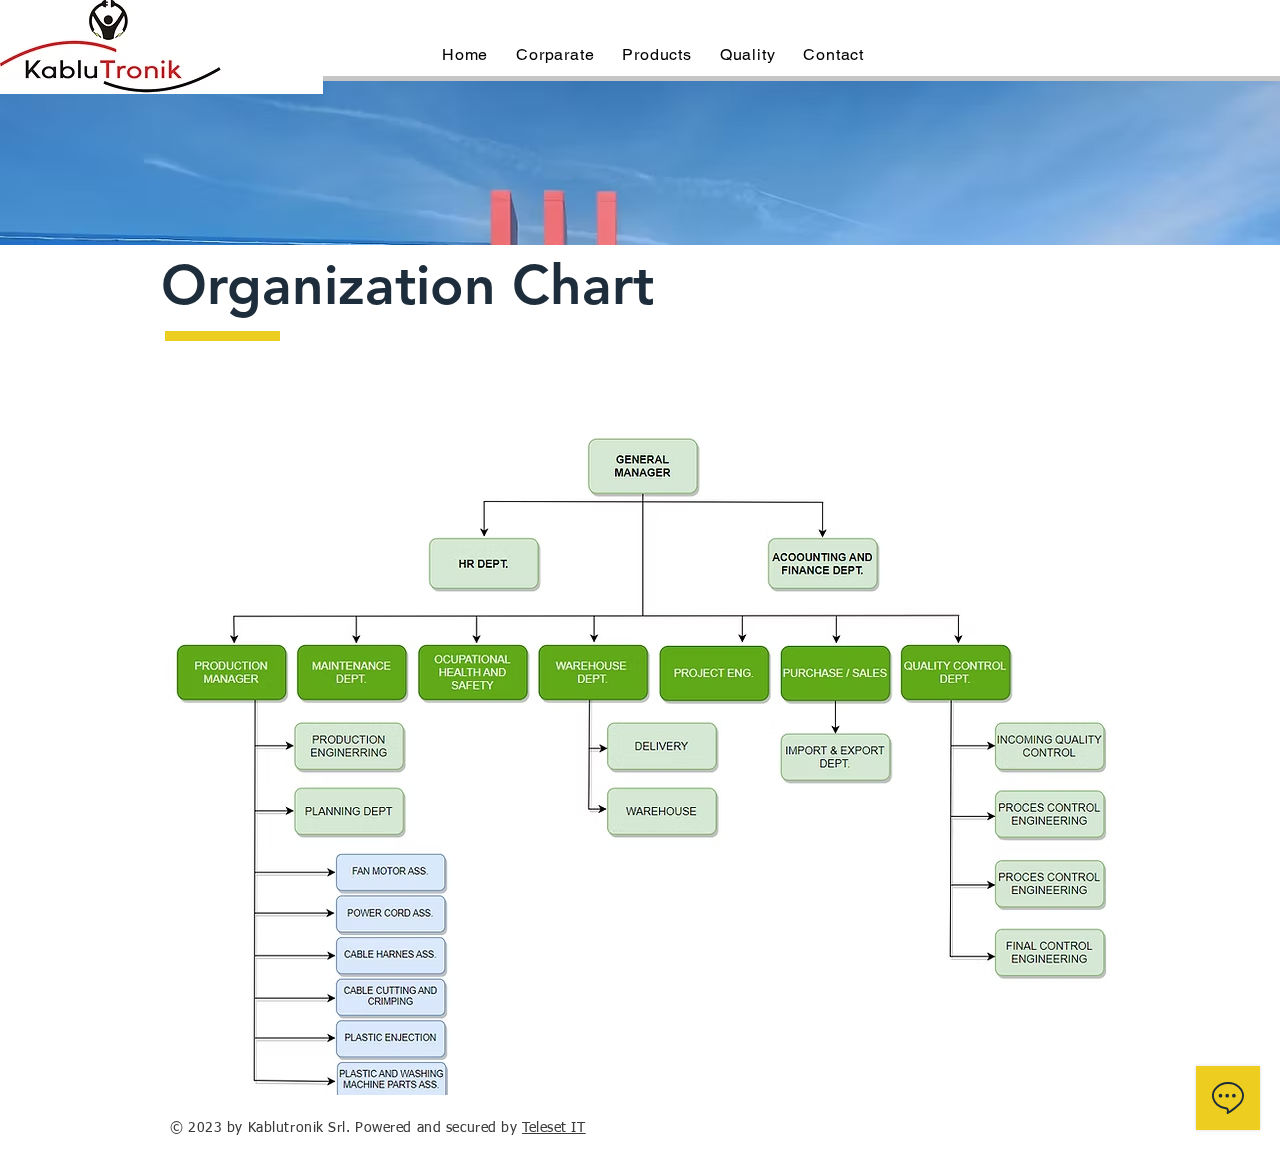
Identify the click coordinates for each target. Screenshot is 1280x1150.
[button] (555, 54)
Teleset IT (554, 1128)
